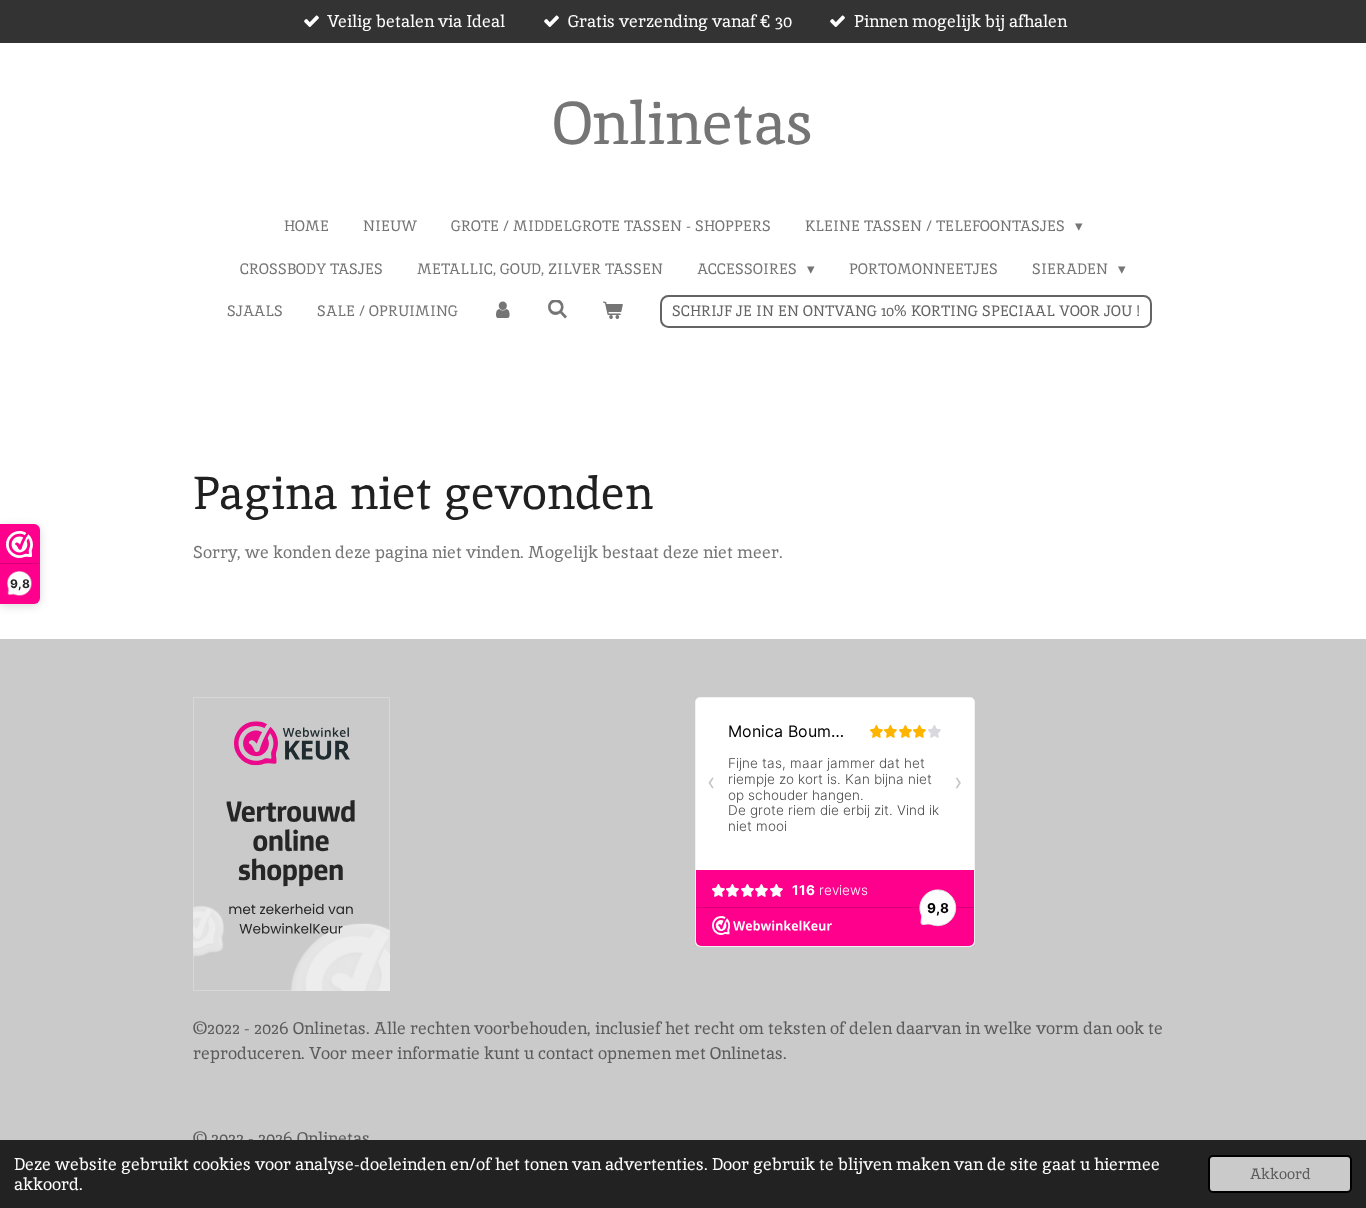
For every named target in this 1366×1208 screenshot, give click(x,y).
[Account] (502, 311)
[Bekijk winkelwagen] (612, 311)
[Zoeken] (557, 309)
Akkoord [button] (1280, 1174)
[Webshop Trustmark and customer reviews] (291, 848)
